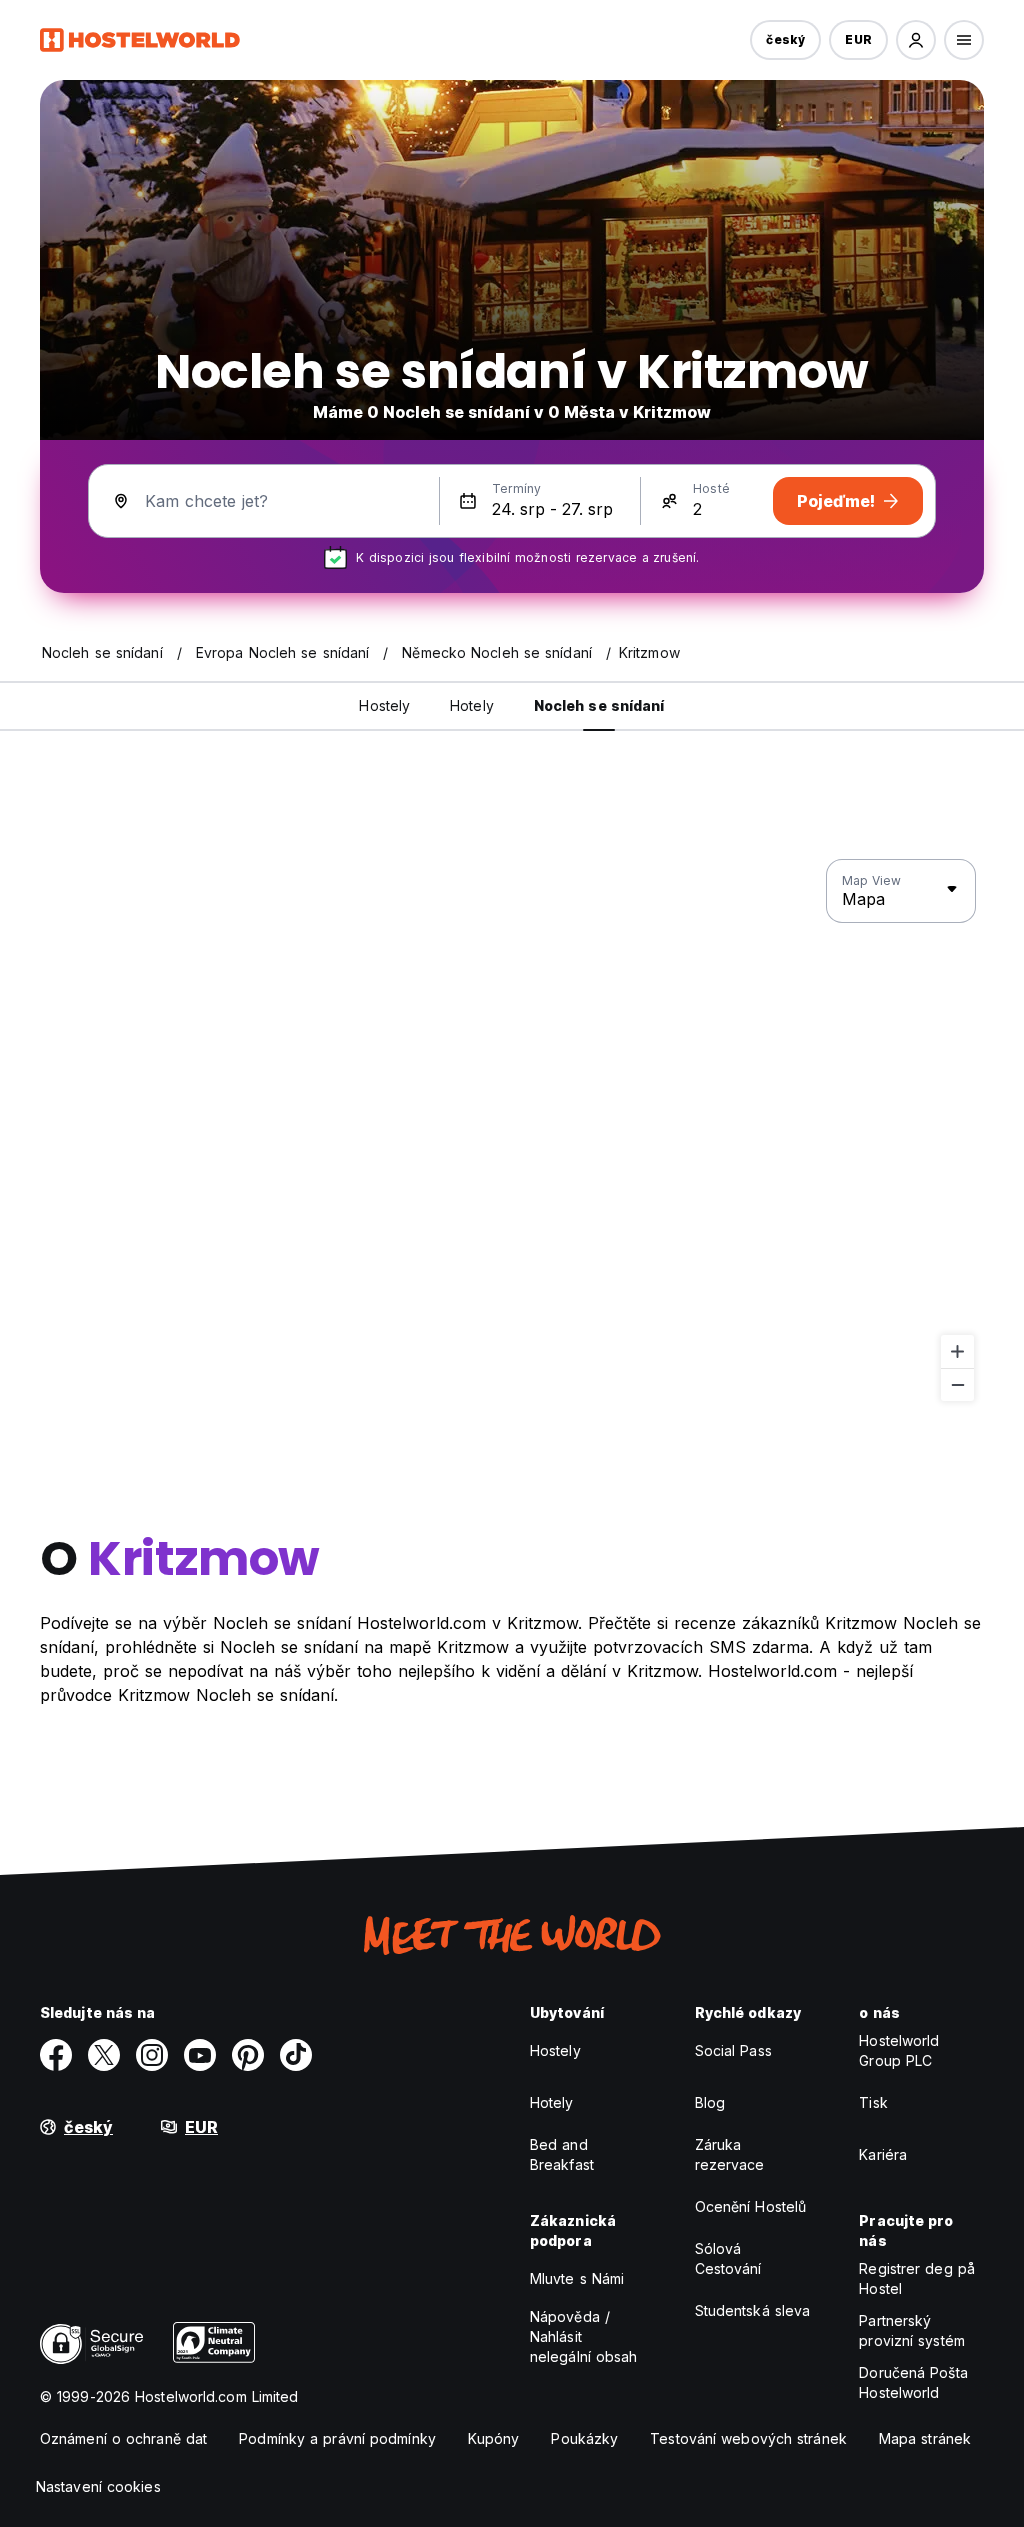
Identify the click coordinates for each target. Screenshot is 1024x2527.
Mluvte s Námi (577, 2278)
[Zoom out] (957, 1384)
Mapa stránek (925, 2438)
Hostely (555, 2050)
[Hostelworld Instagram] (152, 2055)
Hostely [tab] (384, 705)
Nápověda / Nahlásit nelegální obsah (584, 2336)
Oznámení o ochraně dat (123, 2438)
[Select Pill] (916, 40)
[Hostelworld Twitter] (104, 2055)
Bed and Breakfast (562, 2154)
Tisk (873, 2102)
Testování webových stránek (748, 2438)
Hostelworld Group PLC (899, 2050)
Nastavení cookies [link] (98, 2486)
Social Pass (733, 2050)
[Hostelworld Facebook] (56, 2055)
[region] (512, 1131)
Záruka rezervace (730, 2154)
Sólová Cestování (728, 2258)
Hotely (552, 2102)
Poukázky (584, 2438)
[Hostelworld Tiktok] (296, 2055)
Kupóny (494, 2438)
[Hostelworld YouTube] (200, 2055)
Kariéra (883, 2154)
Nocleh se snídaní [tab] (599, 705)
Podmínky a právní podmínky (337, 2438)
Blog (710, 2102)
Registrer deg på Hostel (917, 2278)
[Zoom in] (957, 1351)
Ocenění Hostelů (751, 2206)
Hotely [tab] (472, 705)
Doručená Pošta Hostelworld (913, 2382)
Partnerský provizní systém (912, 2330)
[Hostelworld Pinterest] (248, 2055)
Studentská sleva (753, 2310)
